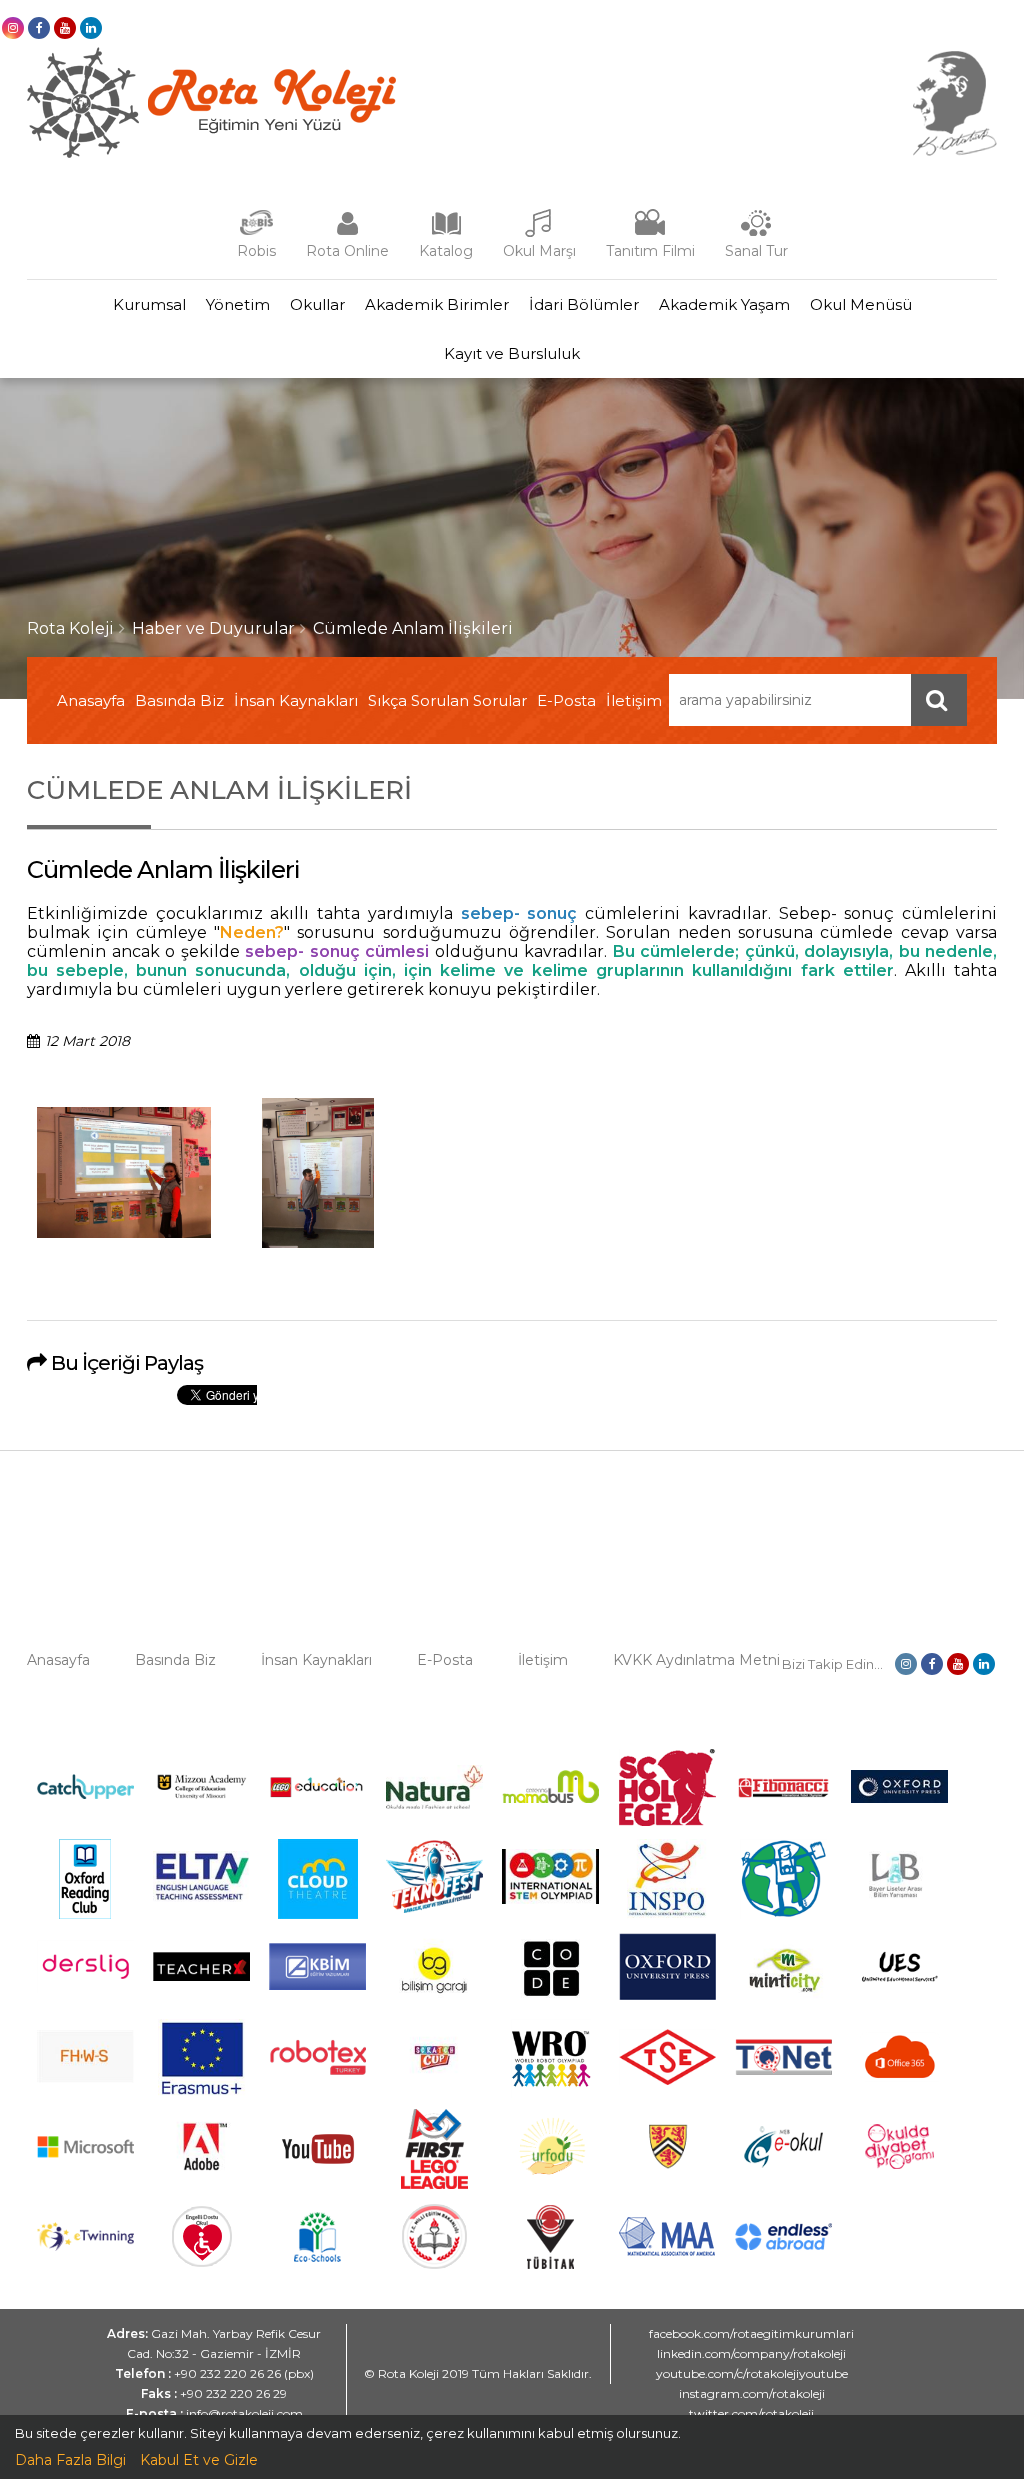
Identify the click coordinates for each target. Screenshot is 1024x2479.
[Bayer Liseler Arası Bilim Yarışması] (899, 1911)
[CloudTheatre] (318, 1914)
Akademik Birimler (437, 304)
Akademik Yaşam (724, 304)
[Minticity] (784, 2004)
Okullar (317, 304)
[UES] (899, 1991)
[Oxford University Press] (667, 1995)
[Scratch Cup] (434, 2083)
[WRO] (551, 2094)
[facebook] (39, 28)
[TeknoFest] (434, 1908)
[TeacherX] (201, 1976)
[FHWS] (85, 2078)
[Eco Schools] (317, 2257)
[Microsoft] (85, 2169)
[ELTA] (201, 1897)
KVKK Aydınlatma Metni (696, 1660)
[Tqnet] (783, 2070)
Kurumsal (149, 304)
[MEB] (434, 2264)
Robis (256, 251)
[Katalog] (446, 233)
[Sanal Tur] (756, 233)
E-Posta (566, 700)
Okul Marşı (539, 251)
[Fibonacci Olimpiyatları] (783, 1793)
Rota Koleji (70, 628)
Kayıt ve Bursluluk (512, 353)
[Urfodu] (551, 2184)
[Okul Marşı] (539, 233)
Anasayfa (91, 700)
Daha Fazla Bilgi (70, 2460)
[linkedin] (91, 28)
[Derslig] (85, 1988)
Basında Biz (179, 700)
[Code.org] (551, 2004)
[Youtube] (318, 2184)
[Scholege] (667, 1821)
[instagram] (13, 28)
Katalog (446, 251)
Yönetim (238, 304)
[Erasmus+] (202, 2094)
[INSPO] (667, 1914)
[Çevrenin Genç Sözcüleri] (783, 1914)
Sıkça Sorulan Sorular (447, 700)
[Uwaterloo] (667, 2165)
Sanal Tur (756, 251)
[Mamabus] (550, 1798)
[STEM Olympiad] (550, 1899)
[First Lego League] (434, 2184)
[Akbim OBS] (317, 1985)
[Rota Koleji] (211, 153)
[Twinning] (85, 2246)
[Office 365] (899, 2088)
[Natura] (434, 1804)
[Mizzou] (201, 1798)
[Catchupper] (85, 1794)
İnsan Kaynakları (296, 700)
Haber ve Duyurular (213, 628)
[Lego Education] (317, 1795)
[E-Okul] (783, 2163)
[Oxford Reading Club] (85, 1914)
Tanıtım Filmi (650, 251)
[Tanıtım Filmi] (650, 233)
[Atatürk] (955, 151)
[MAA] (667, 2251)
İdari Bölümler (584, 304)
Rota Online (347, 251)
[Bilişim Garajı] (434, 2004)
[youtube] (65, 28)
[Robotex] (317, 2072)
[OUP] (899, 1798)
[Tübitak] (550, 2264)
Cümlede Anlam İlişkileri (413, 628)
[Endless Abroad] (783, 2245)
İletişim (634, 700)
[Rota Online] (347, 233)
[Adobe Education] (201, 2178)
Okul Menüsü (861, 304)
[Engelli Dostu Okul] (202, 2262)
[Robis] (256, 231)
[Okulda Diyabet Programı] (899, 2164)
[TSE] (667, 2080)
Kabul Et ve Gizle (199, 2460)
